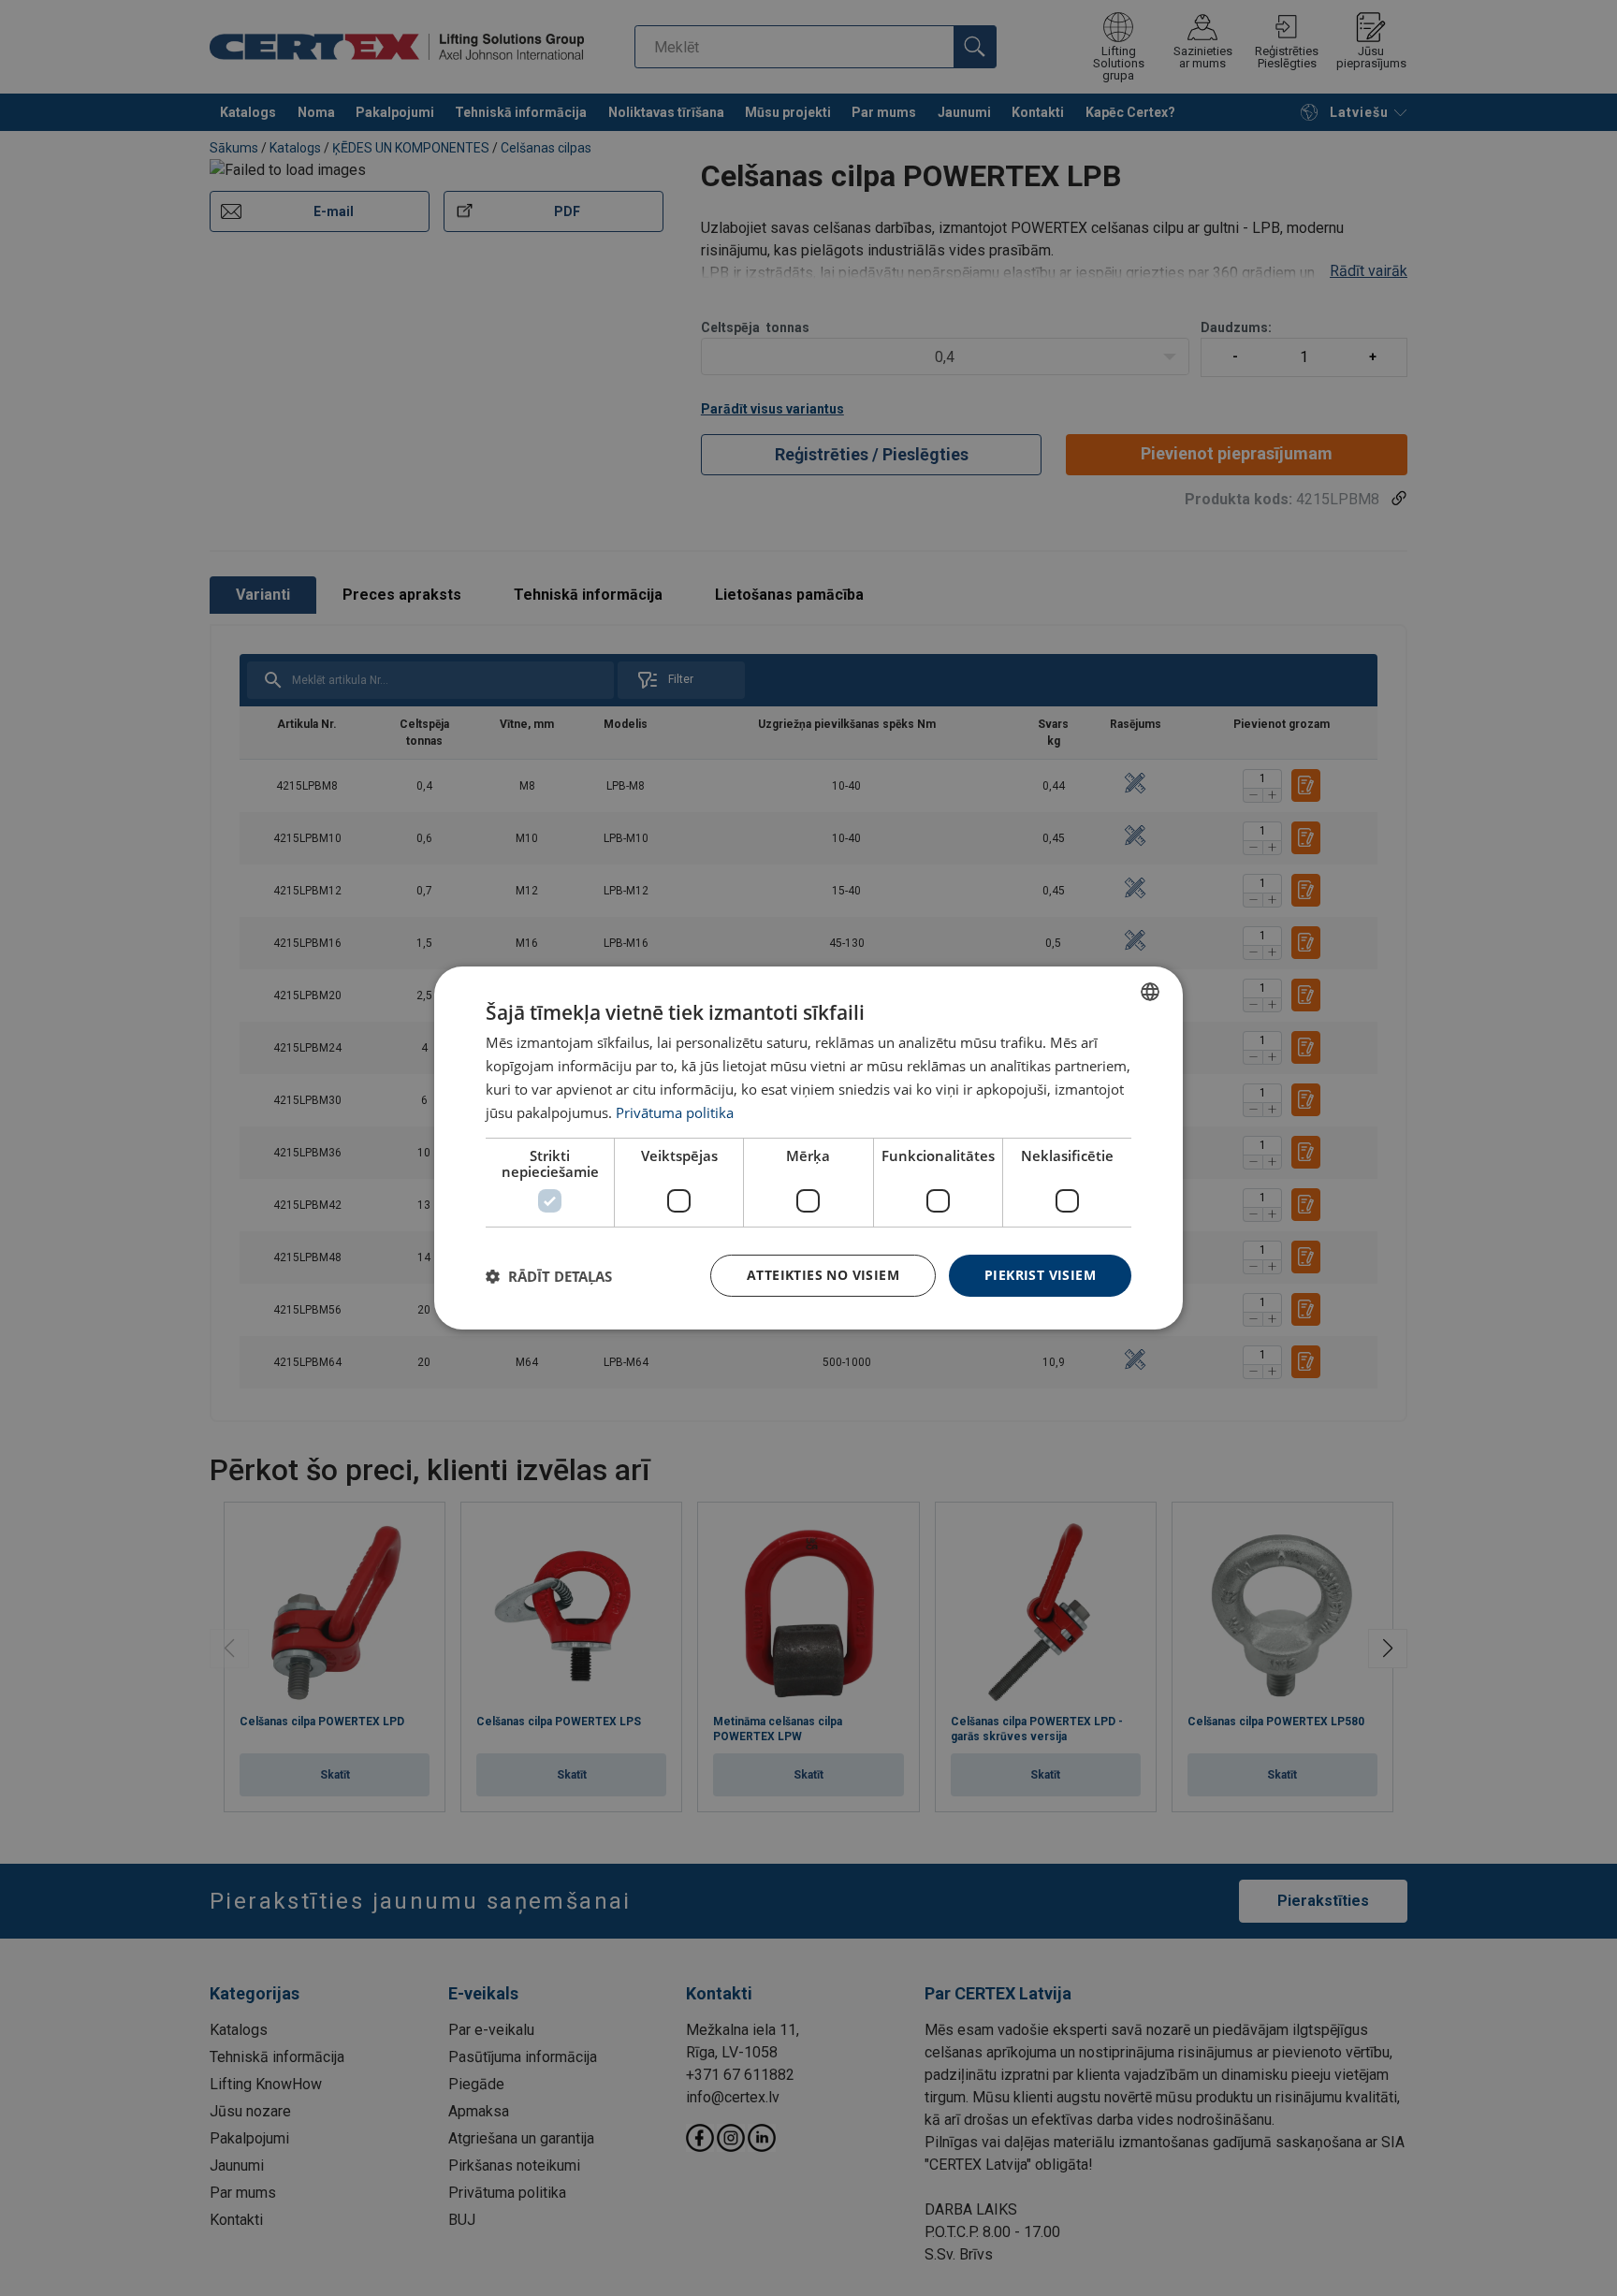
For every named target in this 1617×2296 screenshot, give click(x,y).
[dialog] (808, 1148)
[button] (549, 1276)
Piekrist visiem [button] (1040, 1275)
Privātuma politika (675, 1112)
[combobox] (1150, 992)
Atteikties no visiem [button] (823, 1275)
